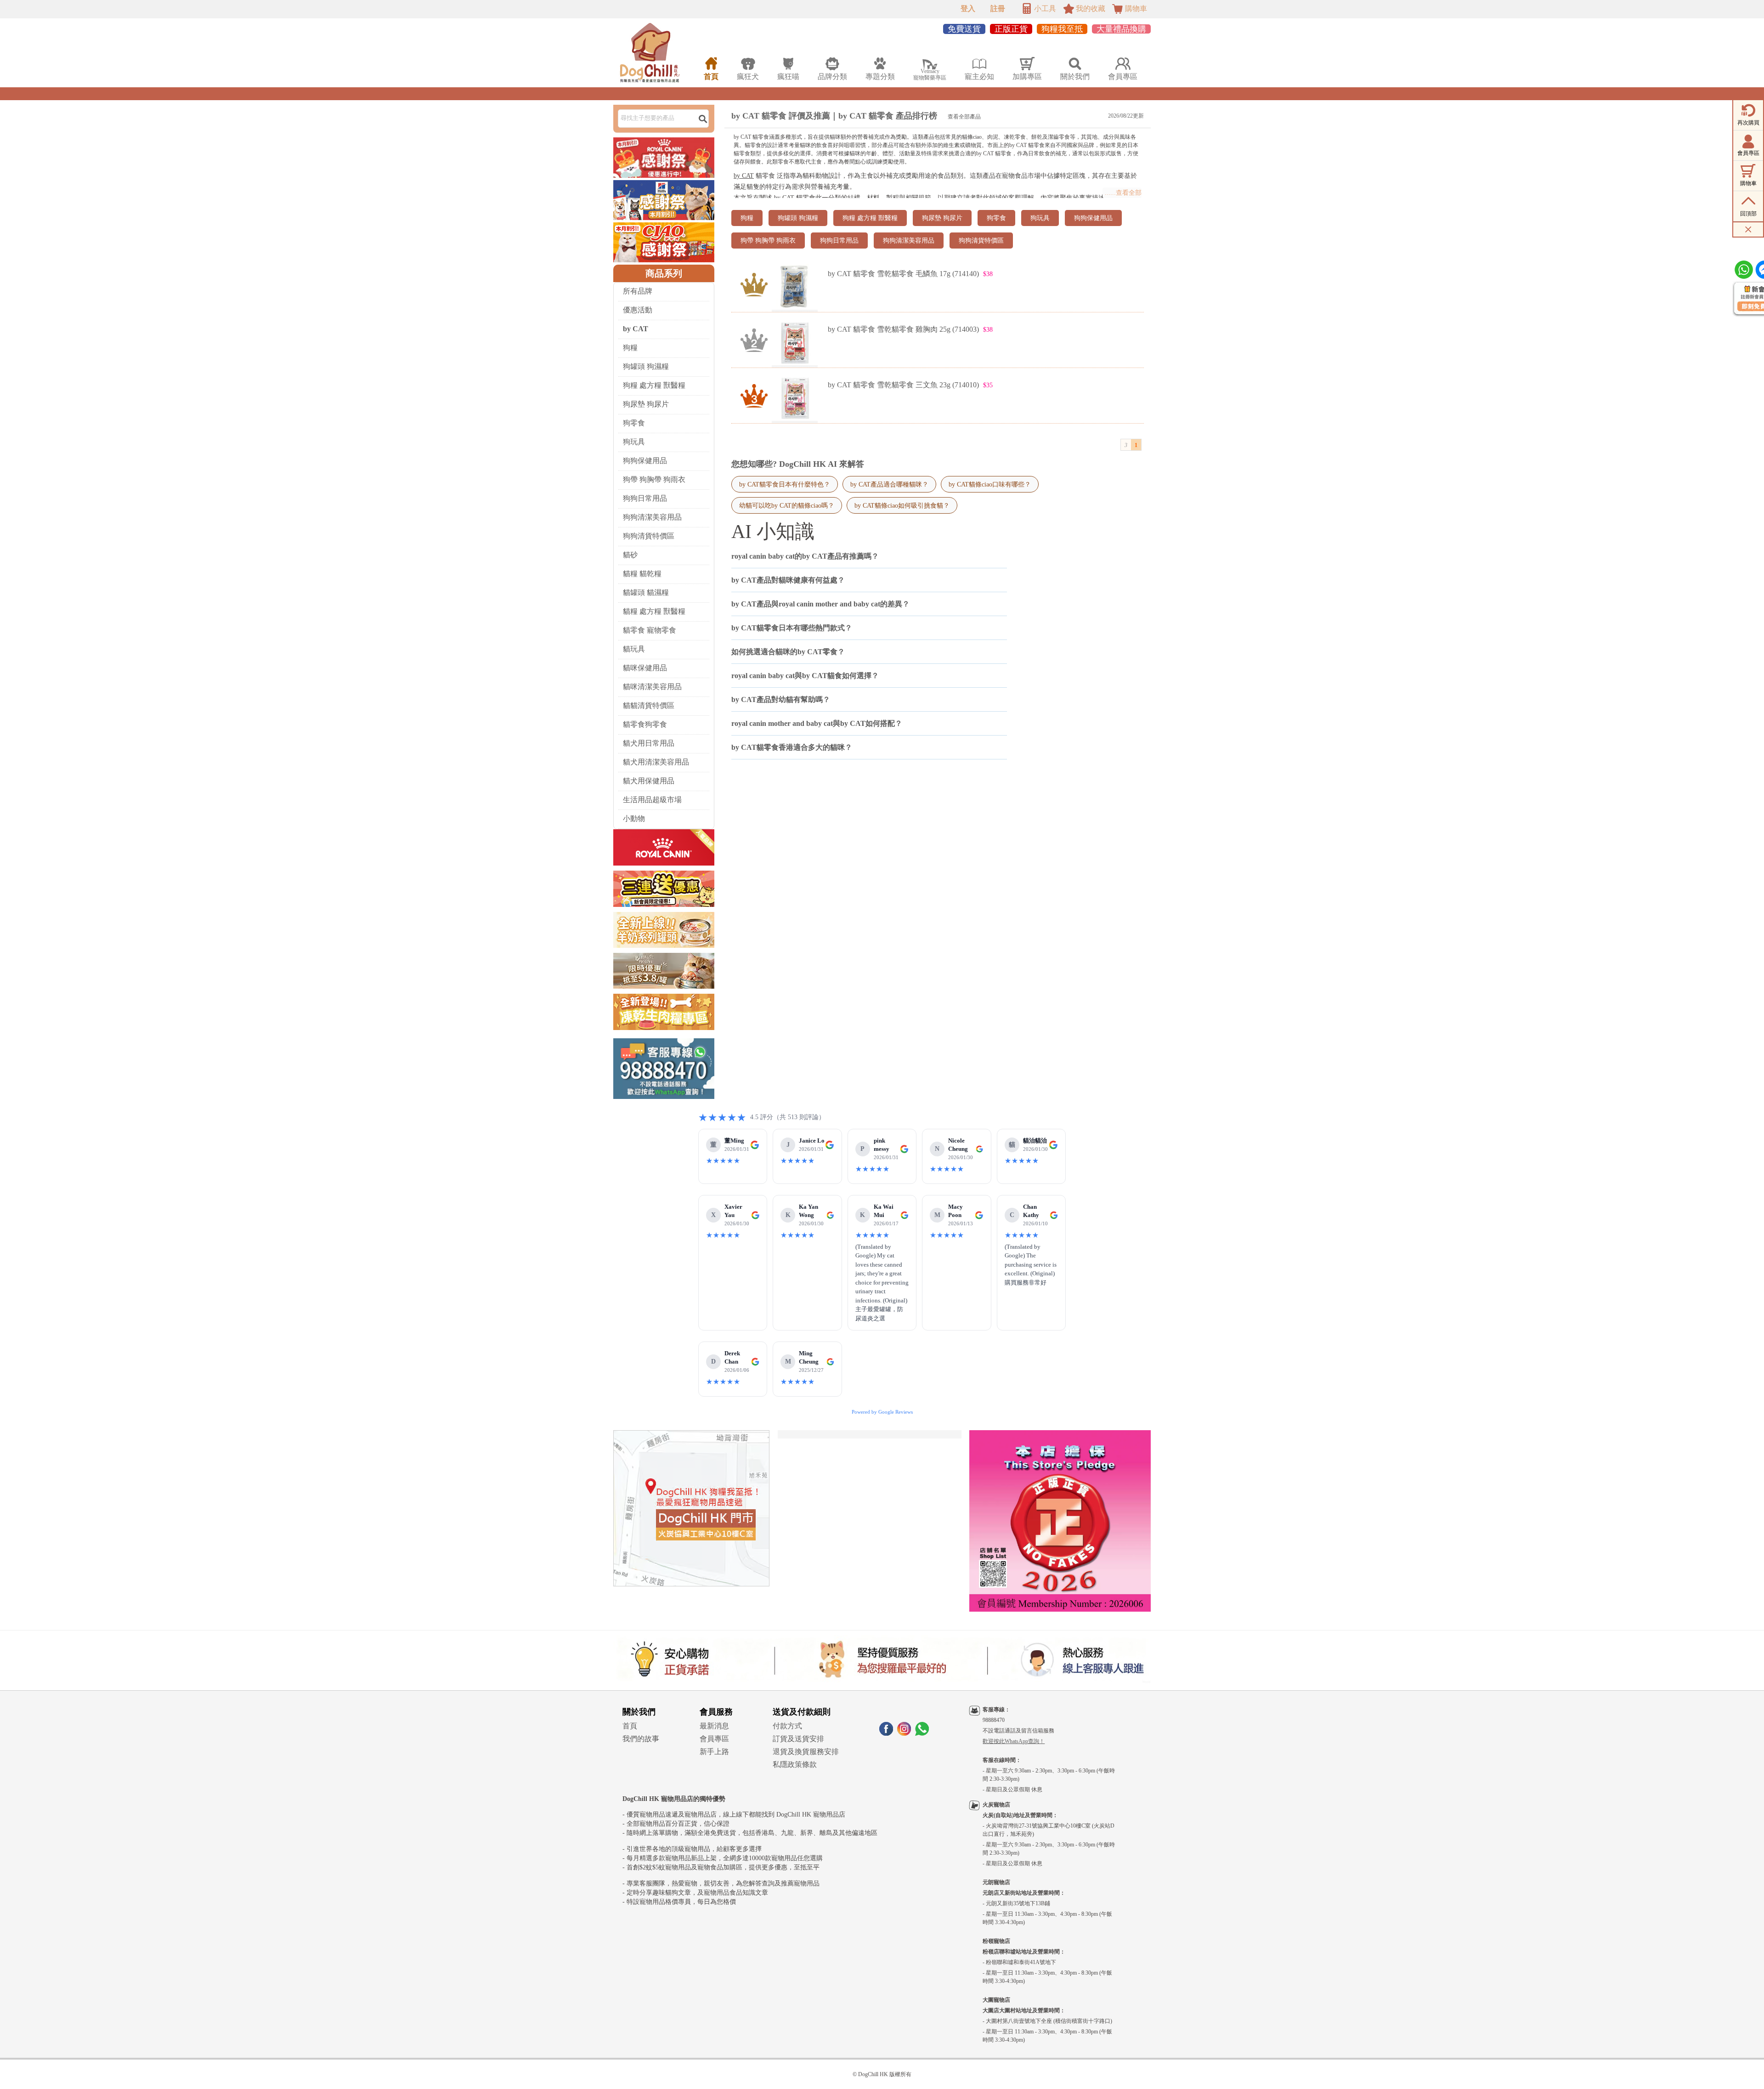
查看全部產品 (964, 117)
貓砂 (630, 555)
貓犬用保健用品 (649, 781)
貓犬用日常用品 (649, 743)
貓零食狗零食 (645, 724)
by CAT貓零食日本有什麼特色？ (785, 484)
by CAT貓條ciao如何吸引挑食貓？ (902, 505)
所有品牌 (638, 291)
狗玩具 (634, 442)
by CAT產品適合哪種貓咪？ (889, 484)
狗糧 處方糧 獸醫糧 (654, 385)
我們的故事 (641, 1739)
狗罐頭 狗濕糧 (646, 366)
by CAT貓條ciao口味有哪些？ (990, 484)
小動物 (634, 818)
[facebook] (886, 1733)
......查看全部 (1123, 193)
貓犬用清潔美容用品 (656, 762)
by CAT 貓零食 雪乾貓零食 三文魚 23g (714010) (903, 385)
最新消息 (714, 1726)
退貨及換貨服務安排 (806, 1752)
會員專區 (714, 1739)
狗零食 (634, 423)
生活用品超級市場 (652, 800)
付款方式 (787, 1726)
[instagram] (904, 1733)
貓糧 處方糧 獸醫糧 (654, 611)
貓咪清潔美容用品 (652, 687)
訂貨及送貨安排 (798, 1739)
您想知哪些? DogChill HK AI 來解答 (798, 464)
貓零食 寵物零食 (650, 630)
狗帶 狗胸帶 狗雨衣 (654, 479)
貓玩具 (634, 649)
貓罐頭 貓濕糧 (646, 592)
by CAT (744, 176)
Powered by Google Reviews (882, 1412)
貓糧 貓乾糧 (642, 574)
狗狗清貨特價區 (649, 536)
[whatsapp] (922, 1733)
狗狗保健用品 (645, 461)
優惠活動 (638, 310)
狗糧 (630, 348)
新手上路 (714, 1752)
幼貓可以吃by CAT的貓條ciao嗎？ (787, 505)
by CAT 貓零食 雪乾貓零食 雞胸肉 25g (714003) (903, 329)
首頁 (630, 1726)
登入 (968, 8)
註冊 (998, 8)
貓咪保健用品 (645, 668)
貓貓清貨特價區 (649, 705)
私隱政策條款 (795, 1764)
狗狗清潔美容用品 (652, 517)
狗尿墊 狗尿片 (646, 404)
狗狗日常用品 (645, 498)
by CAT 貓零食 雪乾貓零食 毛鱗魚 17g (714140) (903, 274)
